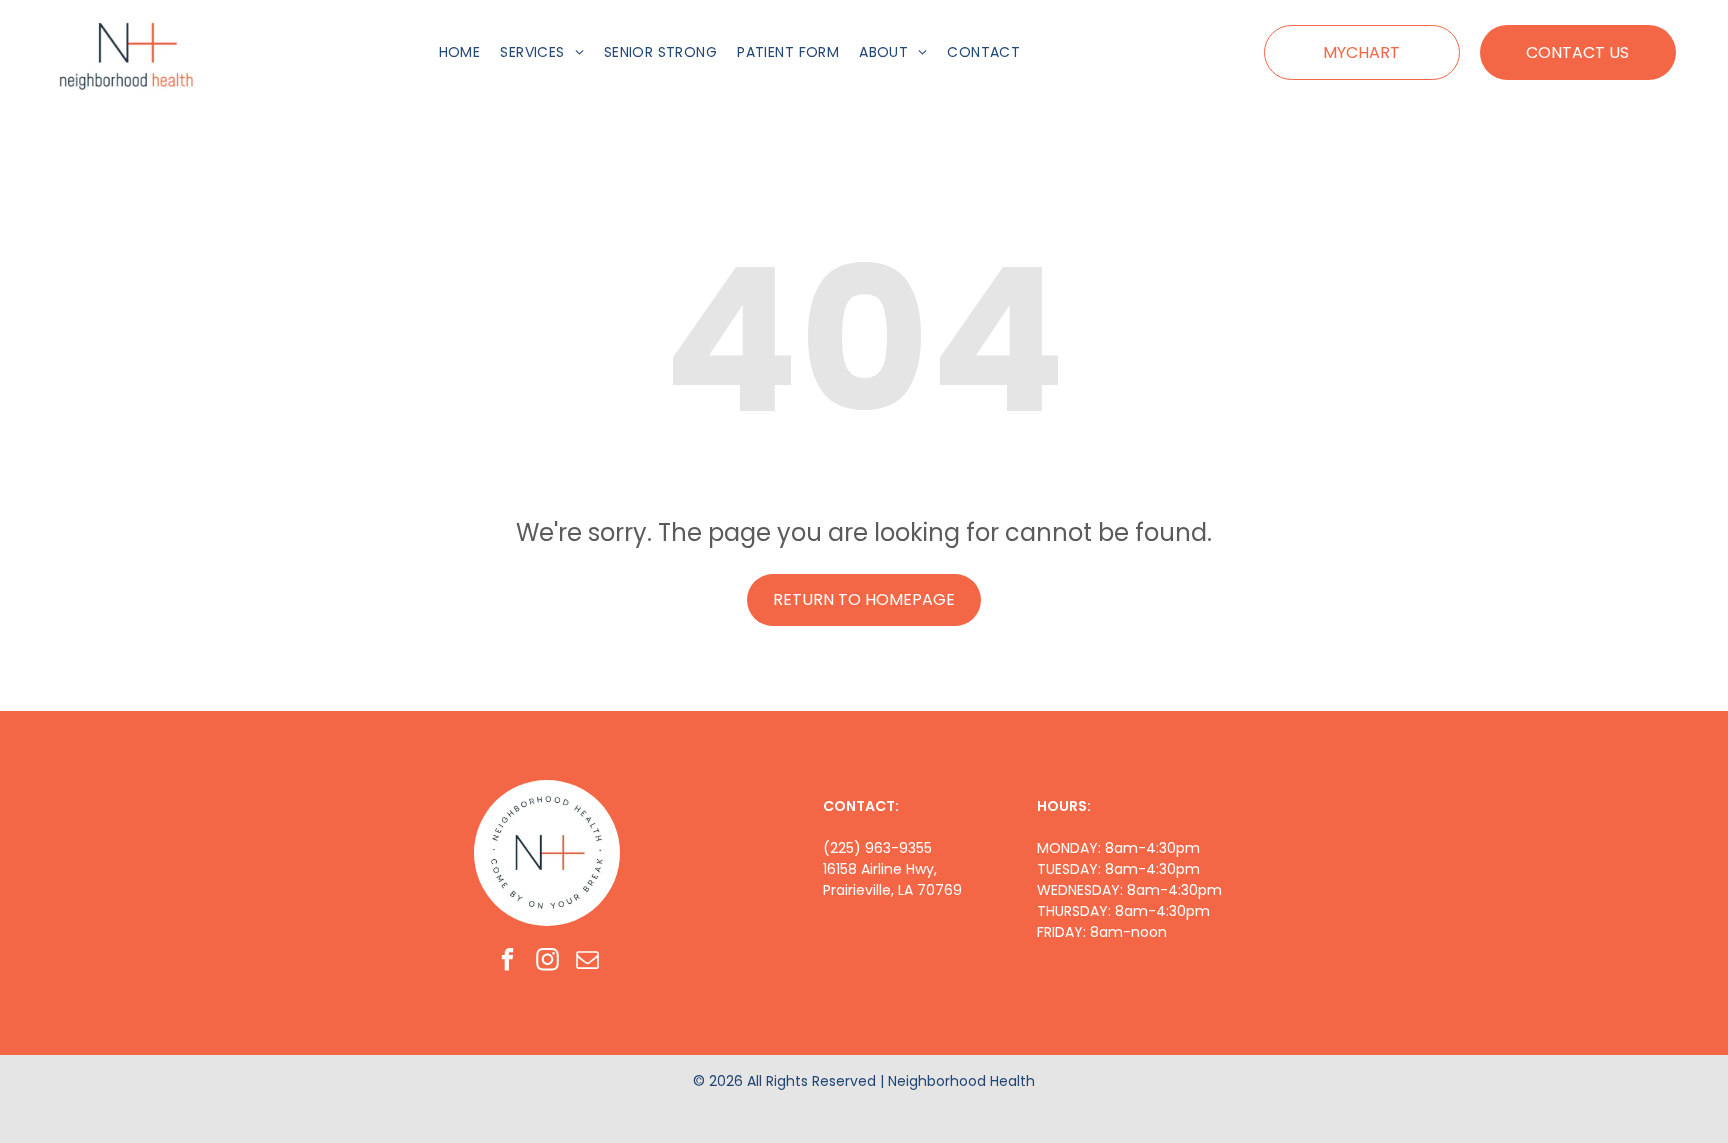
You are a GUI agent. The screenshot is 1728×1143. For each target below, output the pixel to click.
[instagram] (547, 962)
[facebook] (507, 962)
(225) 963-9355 (877, 848)
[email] (587, 962)
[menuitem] (460, 52)
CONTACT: (861, 806)
